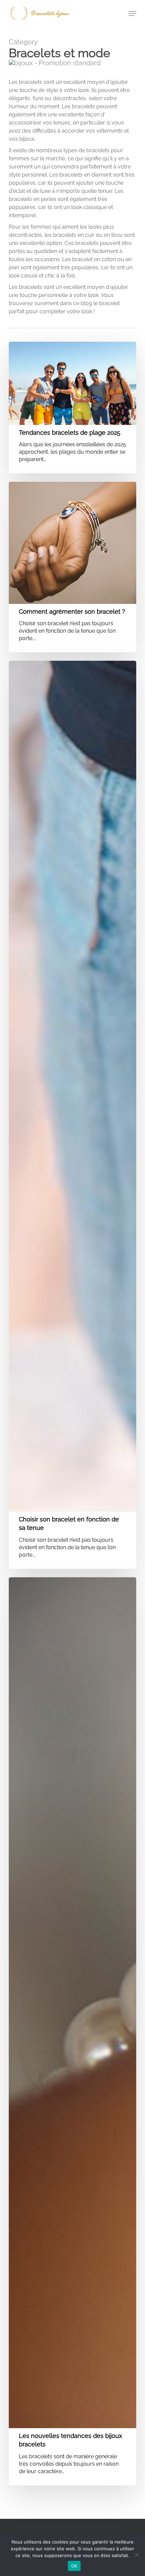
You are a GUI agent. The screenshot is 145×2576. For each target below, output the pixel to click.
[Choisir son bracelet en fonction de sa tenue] (72, 1115)
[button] (133, 14)
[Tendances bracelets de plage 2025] (72, 408)
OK (74, 2566)
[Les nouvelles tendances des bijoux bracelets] (72, 2031)
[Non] (137, 2555)
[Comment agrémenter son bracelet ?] (72, 567)
